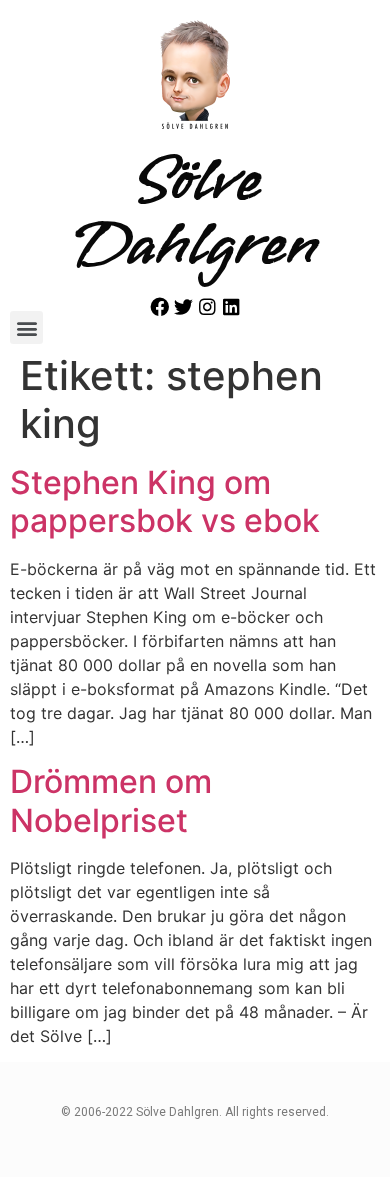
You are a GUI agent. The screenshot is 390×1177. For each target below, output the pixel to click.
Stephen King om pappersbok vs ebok (165, 501)
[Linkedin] (231, 306)
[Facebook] (159, 306)
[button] (26, 327)
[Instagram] (207, 306)
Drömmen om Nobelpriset (111, 800)
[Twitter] (183, 306)
